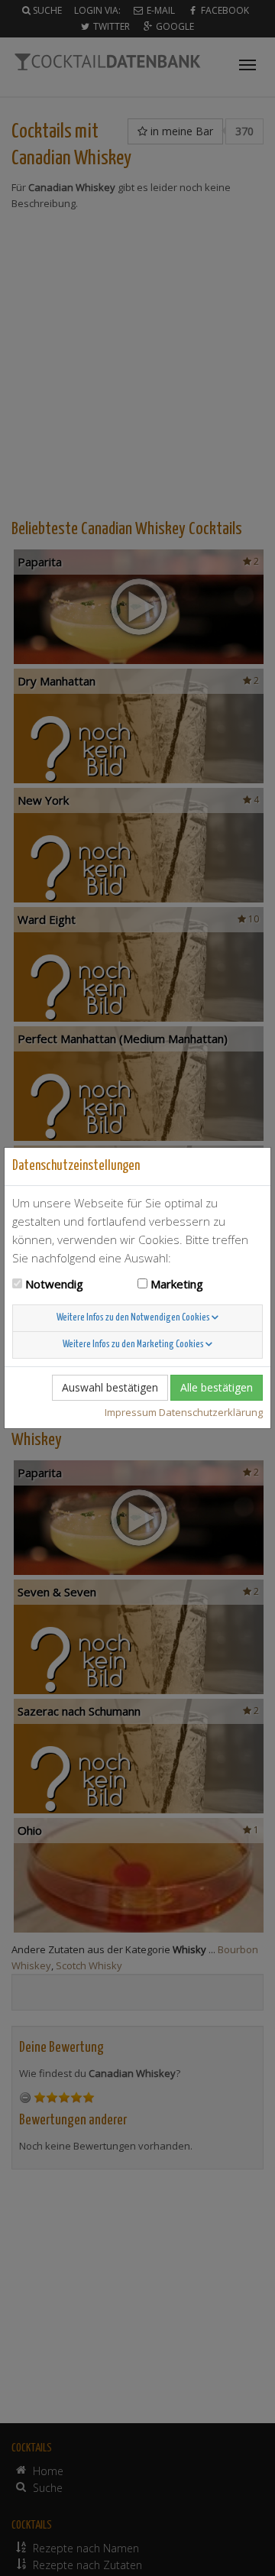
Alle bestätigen (217, 1387)
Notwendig (54, 1284)
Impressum (131, 1412)
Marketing (177, 1284)
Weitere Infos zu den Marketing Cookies (134, 1345)
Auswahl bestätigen (110, 1387)
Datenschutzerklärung (211, 1412)
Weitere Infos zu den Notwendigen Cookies (134, 1318)
